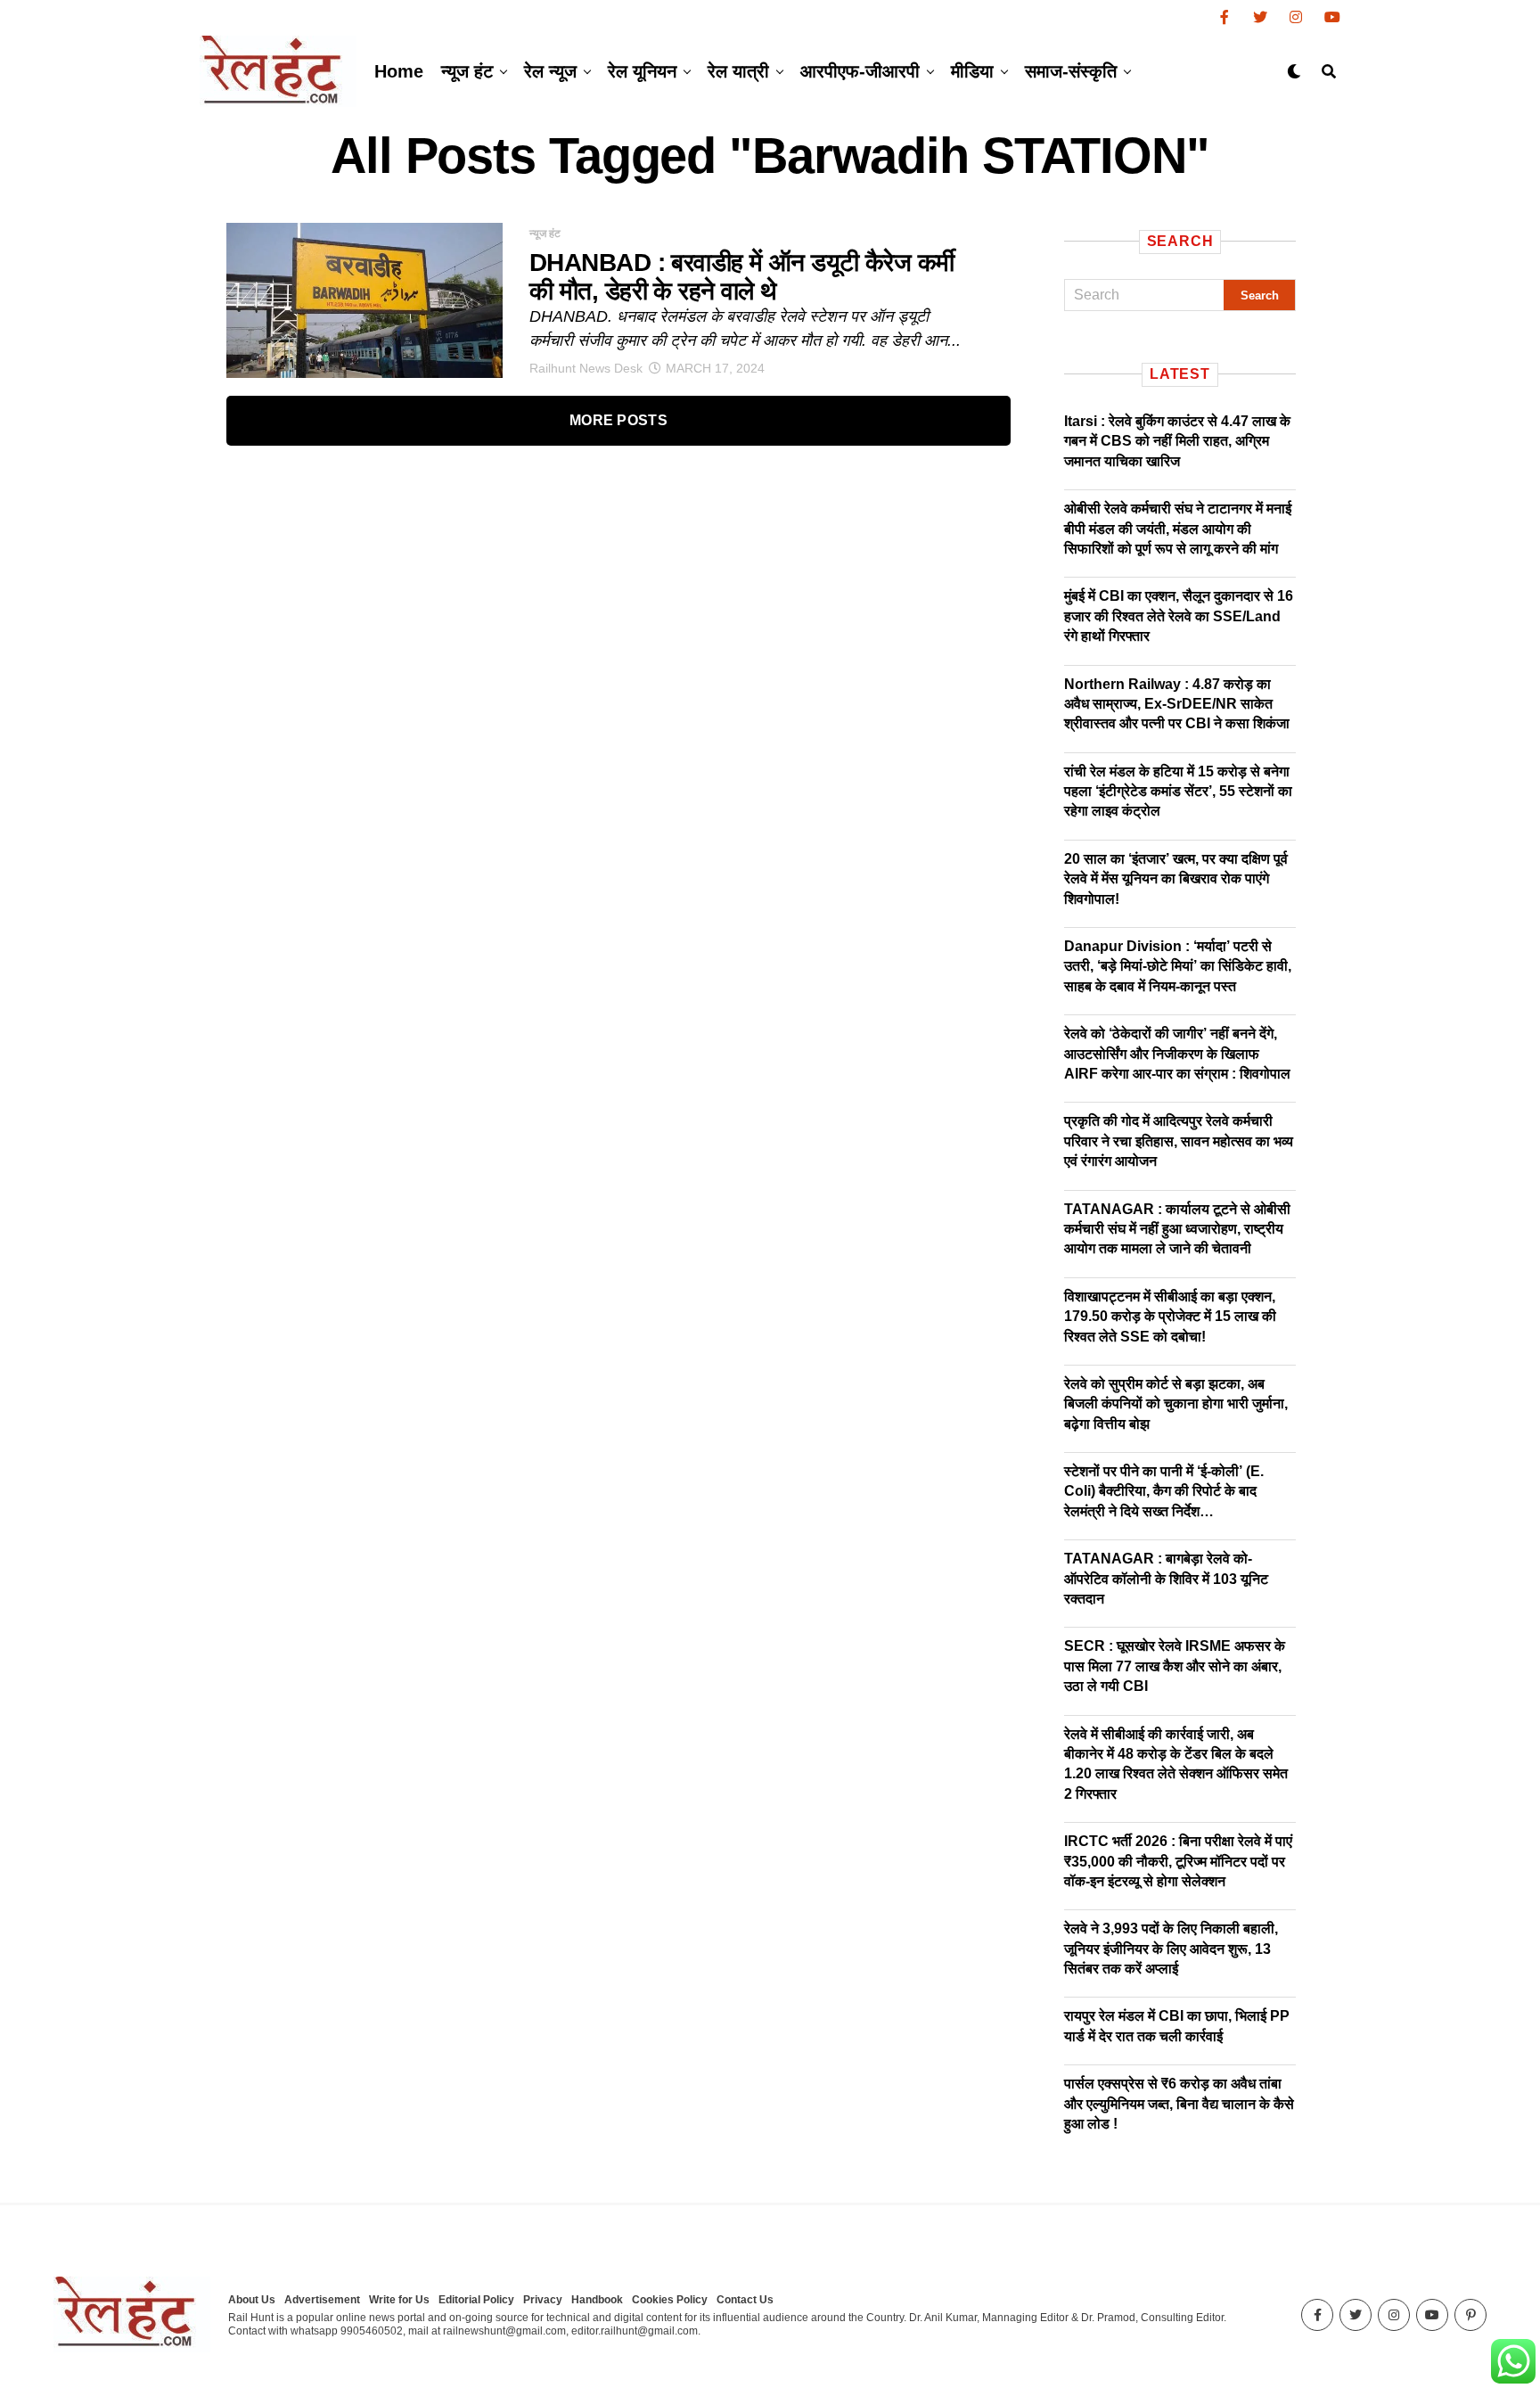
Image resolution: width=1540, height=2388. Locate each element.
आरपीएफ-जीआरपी (860, 71)
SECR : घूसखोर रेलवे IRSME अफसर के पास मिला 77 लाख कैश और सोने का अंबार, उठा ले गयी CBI (1175, 1666)
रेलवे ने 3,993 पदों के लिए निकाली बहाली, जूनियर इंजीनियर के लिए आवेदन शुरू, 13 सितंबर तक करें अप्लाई (1171, 1949)
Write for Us (399, 2300)
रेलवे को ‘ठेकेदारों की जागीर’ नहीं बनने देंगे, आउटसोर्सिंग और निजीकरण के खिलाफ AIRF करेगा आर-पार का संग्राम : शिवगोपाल (1177, 1054)
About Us (252, 2300)
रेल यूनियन (642, 71)
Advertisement (322, 2300)
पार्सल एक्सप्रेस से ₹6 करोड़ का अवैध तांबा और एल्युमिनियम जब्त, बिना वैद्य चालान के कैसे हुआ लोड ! (1179, 2104)
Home (399, 71)
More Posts (618, 420)
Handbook (597, 2300)
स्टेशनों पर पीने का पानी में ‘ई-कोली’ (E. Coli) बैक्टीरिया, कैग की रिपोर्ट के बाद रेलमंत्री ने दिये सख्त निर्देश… (1164, 1491)
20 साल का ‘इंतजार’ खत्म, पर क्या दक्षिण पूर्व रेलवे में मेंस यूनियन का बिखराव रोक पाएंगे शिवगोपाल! (1176, 879)
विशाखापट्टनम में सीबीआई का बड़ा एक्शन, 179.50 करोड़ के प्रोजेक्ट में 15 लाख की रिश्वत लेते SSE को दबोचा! (1170, 1317)
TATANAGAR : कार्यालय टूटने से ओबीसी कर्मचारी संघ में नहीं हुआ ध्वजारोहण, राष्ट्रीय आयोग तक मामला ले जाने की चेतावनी (1177, 1229)
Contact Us (745, 2300)
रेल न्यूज (550, 71)
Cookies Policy (670, 2300)
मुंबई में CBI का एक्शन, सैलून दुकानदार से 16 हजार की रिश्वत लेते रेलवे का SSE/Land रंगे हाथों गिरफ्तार (1179, 616)
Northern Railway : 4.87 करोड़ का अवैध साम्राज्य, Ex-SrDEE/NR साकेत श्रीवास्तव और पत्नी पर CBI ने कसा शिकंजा (1177, 704)
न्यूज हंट (467, 71)
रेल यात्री (738, 71)
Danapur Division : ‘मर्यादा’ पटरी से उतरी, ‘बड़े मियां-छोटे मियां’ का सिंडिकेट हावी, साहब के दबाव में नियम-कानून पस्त (1178, 966)
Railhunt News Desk (586, 368)
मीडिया (972, 71)
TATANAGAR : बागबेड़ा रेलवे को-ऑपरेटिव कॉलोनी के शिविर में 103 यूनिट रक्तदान (1166, 1579)
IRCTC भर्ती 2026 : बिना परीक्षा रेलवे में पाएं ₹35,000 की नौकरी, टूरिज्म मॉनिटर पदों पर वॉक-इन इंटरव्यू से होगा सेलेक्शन (1178, 1861)
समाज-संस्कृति (1071, 71)
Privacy (543, 2300)
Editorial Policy (476, 2300)
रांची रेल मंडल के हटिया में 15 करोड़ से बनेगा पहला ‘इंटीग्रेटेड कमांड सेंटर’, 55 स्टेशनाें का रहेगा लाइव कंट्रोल (1178, 792)
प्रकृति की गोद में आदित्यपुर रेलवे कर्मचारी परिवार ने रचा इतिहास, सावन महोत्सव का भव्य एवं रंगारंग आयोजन (1179, 1141)
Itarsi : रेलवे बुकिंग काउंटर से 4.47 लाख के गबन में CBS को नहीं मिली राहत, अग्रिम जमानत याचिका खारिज (1177, 441)
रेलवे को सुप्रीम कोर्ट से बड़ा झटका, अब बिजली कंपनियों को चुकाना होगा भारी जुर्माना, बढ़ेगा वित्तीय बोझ (1176, 1404)
